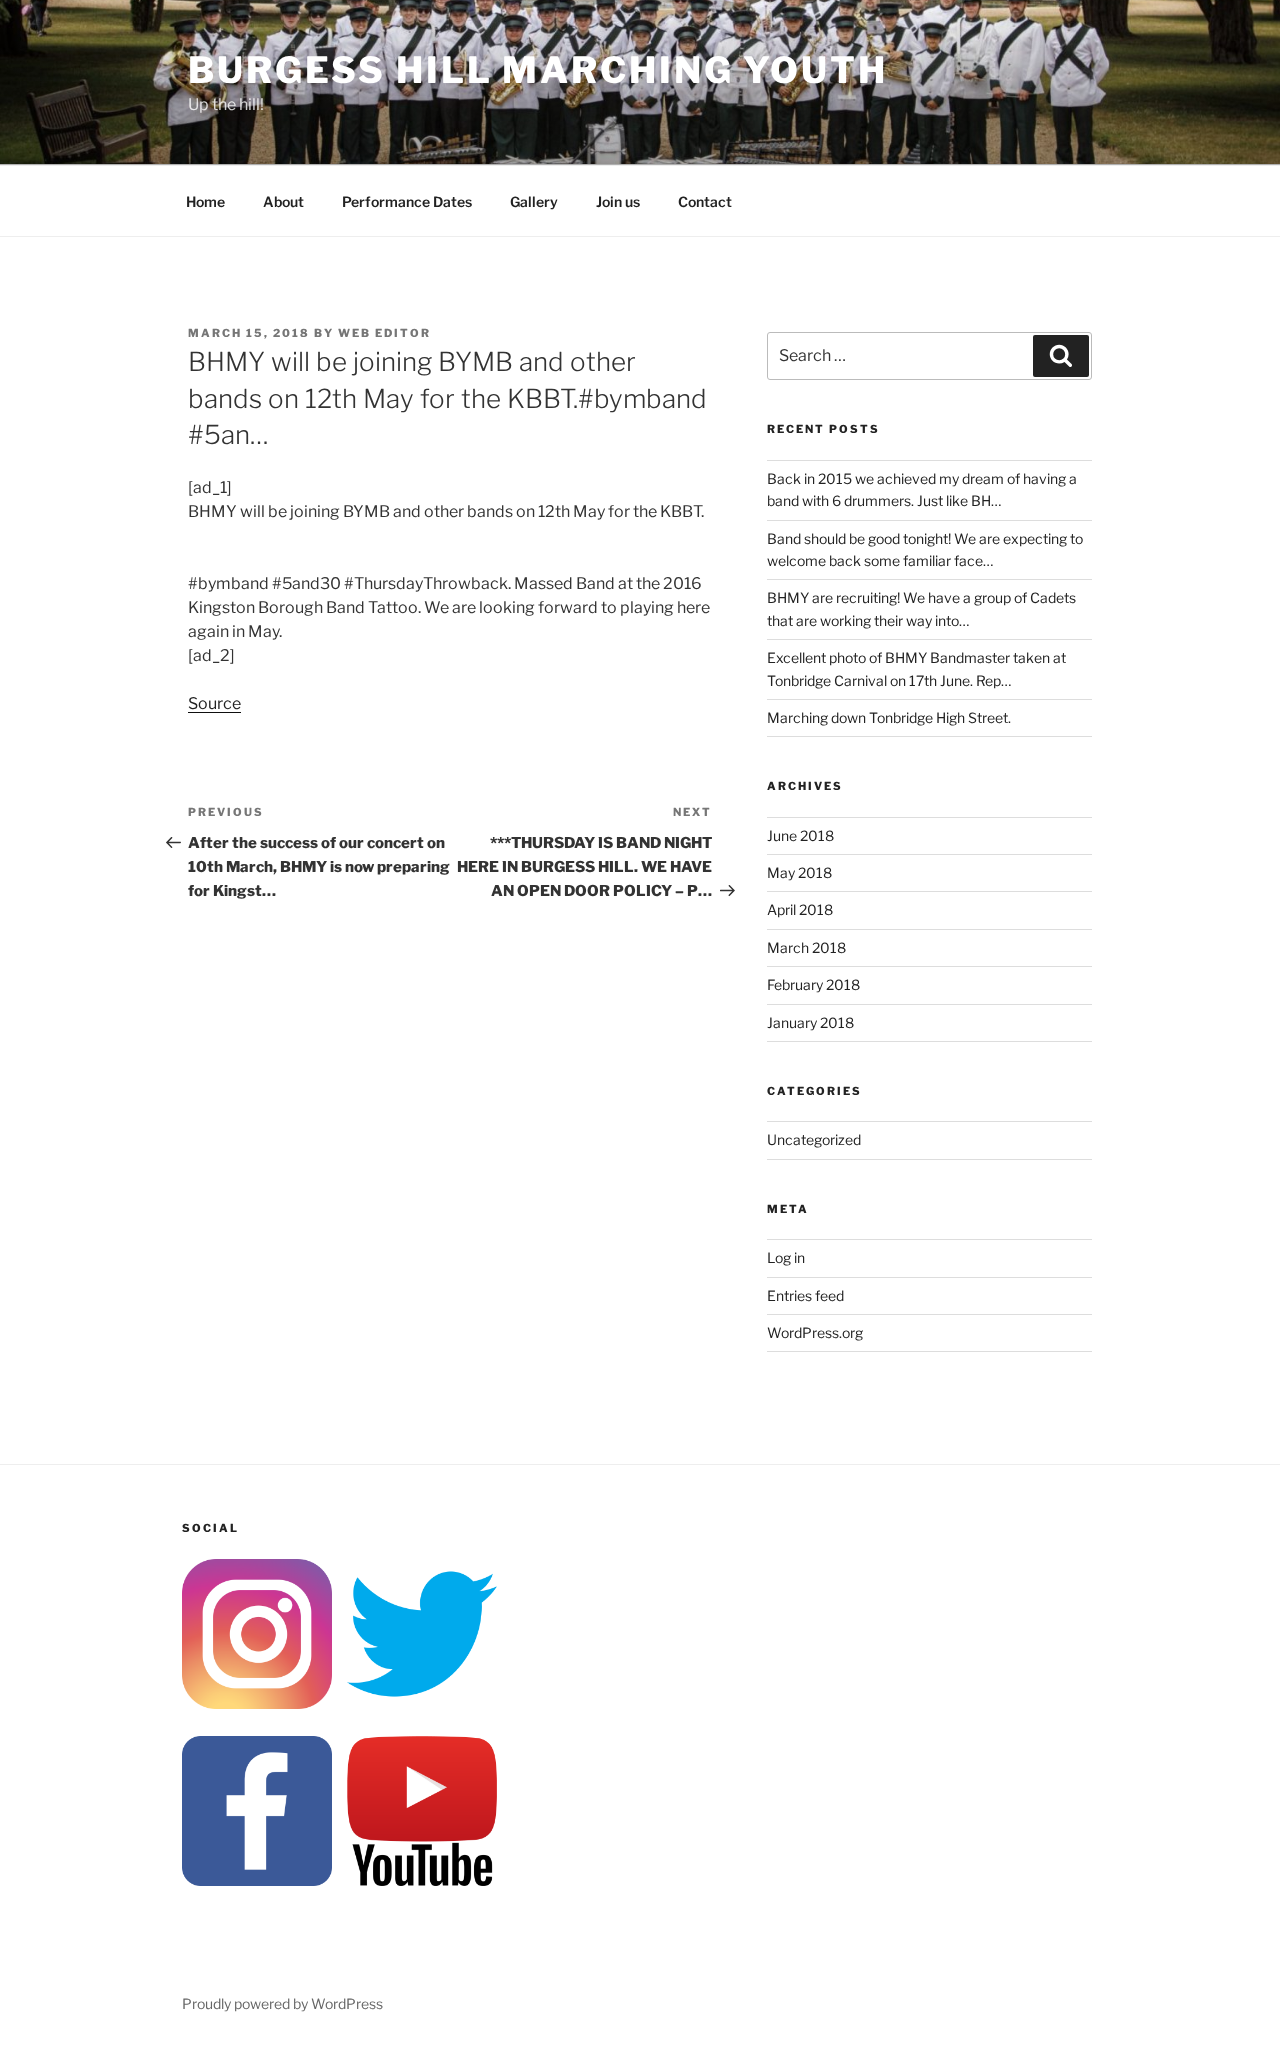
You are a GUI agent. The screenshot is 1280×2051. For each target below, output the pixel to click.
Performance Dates (407, 201)
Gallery (534, 201)
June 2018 (800, 835)
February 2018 (813, 984)
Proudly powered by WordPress (282, 2003)
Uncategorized (814, 1139)
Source (214, 703)
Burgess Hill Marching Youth (538, 70)
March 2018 (806, 947)
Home (205, 201)
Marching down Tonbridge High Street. (889, 717)
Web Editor (384, 333)
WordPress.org (815, 1332)
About (283, 201)
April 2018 (800, 909)
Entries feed (805, 1295)
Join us (618, 201)
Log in (786, 1257)
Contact (705, 201)
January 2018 (810, 1022)
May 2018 (799, 872)
